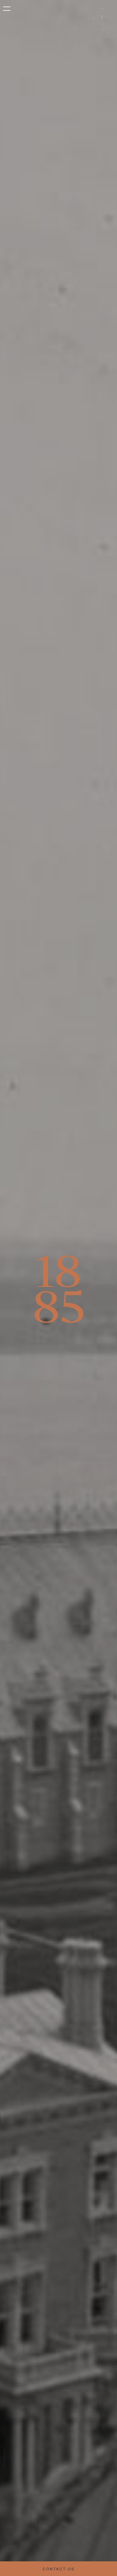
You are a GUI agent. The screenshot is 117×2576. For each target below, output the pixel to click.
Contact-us (59, 2569)
